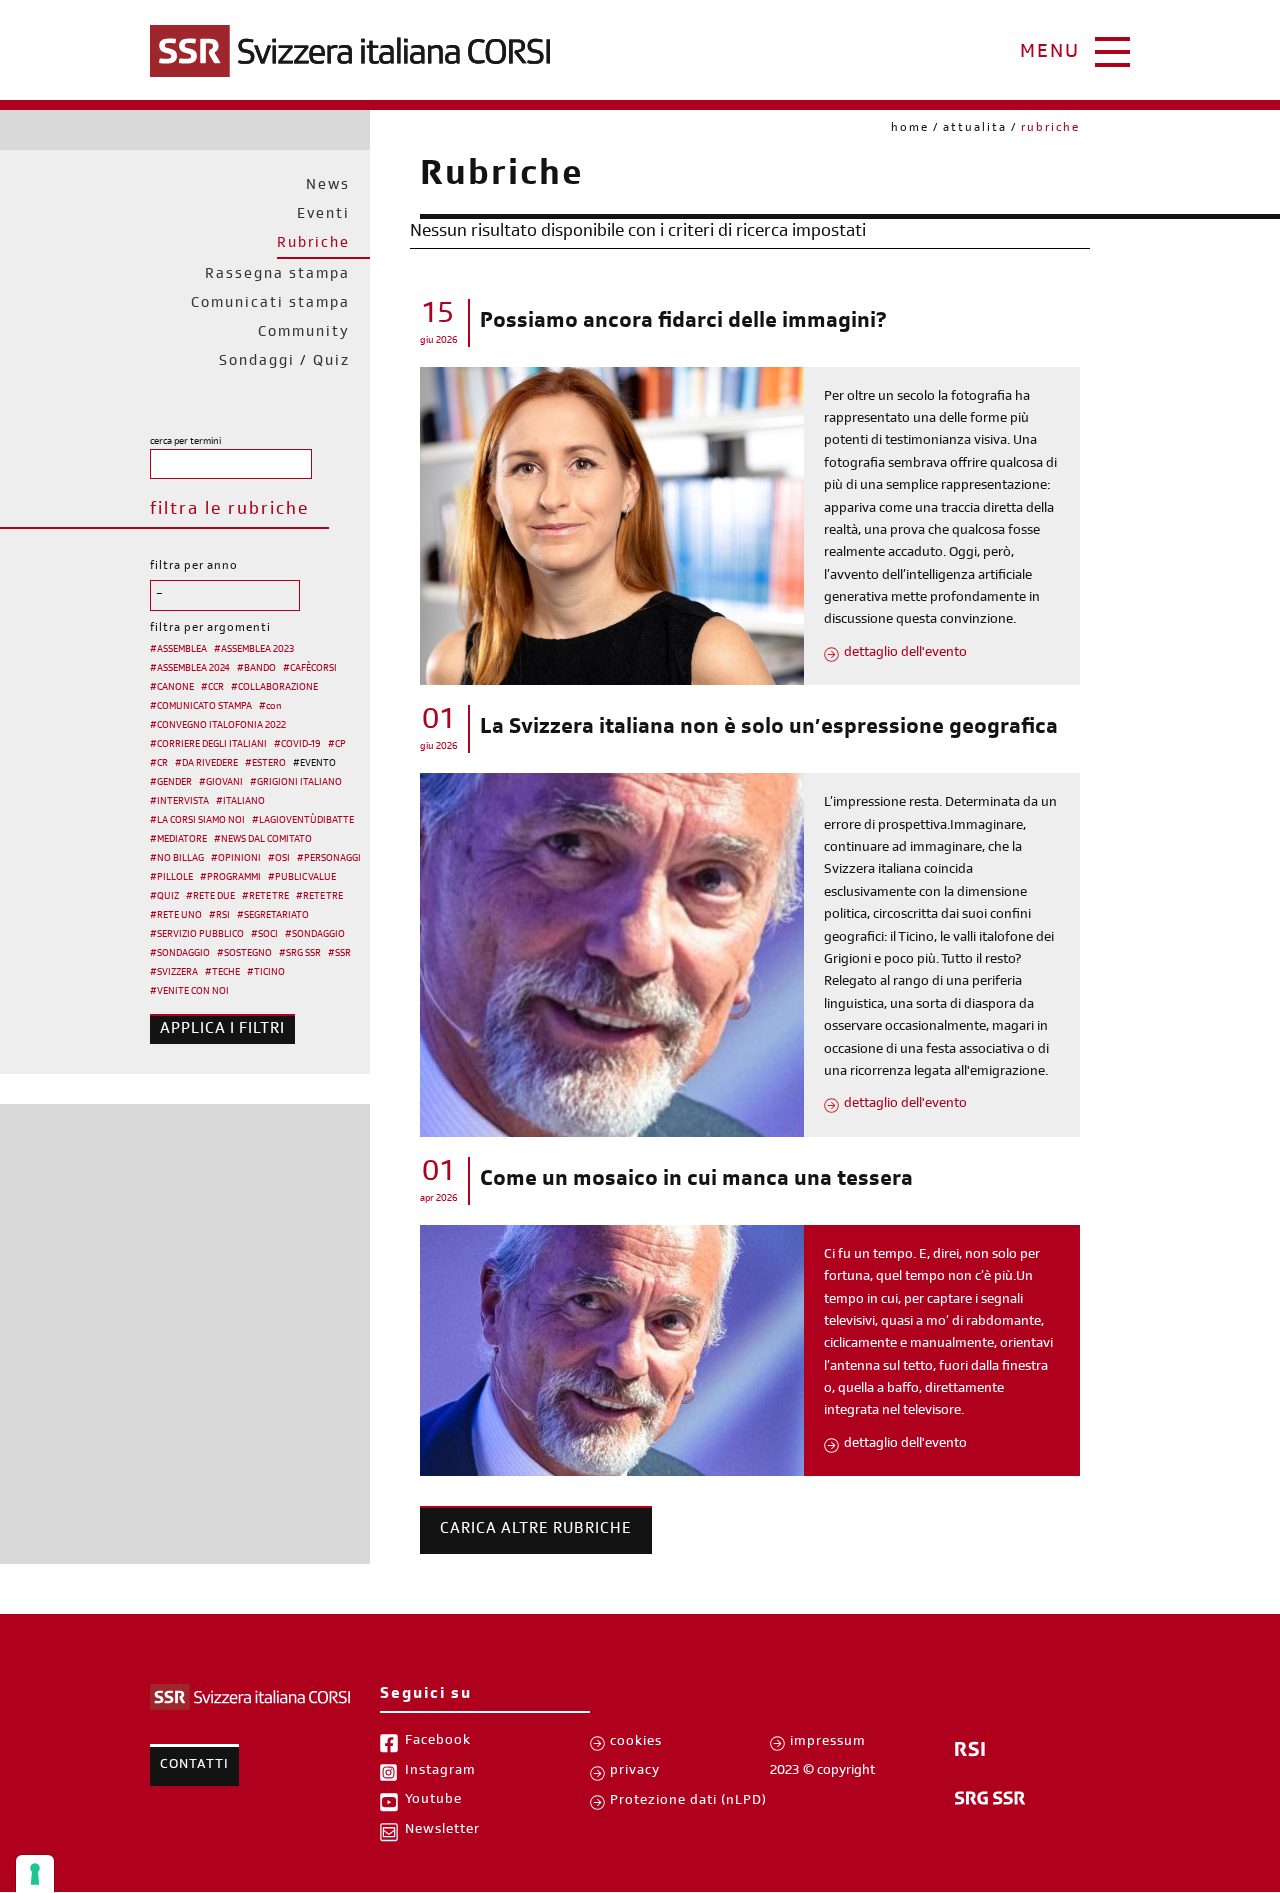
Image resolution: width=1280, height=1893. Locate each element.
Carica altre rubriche (536, 1530)
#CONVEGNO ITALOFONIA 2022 (218, 726)
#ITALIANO (240, 802)
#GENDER (171, 783)
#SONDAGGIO (315, 935)
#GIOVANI (221, 783)
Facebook (438, 1742)
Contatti (194, 1766)
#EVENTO (314, 764)
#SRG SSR (300, 954)
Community (304, 333)
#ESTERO (265, 764)
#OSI (279, 859)
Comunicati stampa (270, 304)
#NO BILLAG (177, 859)
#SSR (339, 954)
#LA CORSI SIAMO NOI (197, 821)
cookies (636, 1743)
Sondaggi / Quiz (284, 362)
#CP (337, 745)
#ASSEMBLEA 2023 (254, 650)
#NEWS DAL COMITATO (263, 840)
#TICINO (266, 973)
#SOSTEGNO (244, 954)
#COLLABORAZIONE (274, 688)
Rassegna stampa (277, 275)
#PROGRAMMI (230, 878)
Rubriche (313, 244)
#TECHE (222, 973)
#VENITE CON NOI (189, 992)
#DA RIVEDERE (206, 764)
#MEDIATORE (178, 840)
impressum (828, 1743)
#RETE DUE (210, 897)
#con (270, 707)
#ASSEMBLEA (178, 650)
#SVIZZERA (174, 973)
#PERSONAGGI (329, 859)
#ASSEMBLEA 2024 (190, 669)
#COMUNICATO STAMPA (201, 707)
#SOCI (264, 935)
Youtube (433, 1801)
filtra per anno (194, 567)
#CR (159, 764)
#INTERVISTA (179, 802)
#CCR (212, 688)
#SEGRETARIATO (273, 916)
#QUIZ (164, 897)
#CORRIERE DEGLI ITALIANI (208, 745)
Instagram (440, 1772)
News (328, 186)
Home (910, 129)
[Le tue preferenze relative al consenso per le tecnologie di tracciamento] (35, 1874)
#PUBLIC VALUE (302, 878)
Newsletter (442, 1831)
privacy (635, 1772)
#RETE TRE (265, 897)
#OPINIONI (236, 859)
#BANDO (256, 669)
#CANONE (172, 688)
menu (1050, 54)
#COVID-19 (297, 745)
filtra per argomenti (210, 629)
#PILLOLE (171, 878)
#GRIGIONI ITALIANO (296, 783)
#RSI (219, 916)
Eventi (323, 215)
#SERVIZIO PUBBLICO (197, 935)
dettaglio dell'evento (905, 654)
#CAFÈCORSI (310, 669)
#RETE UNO (176, 916)
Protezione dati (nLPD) (688, 1802)
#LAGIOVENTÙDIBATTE (303, 821)
